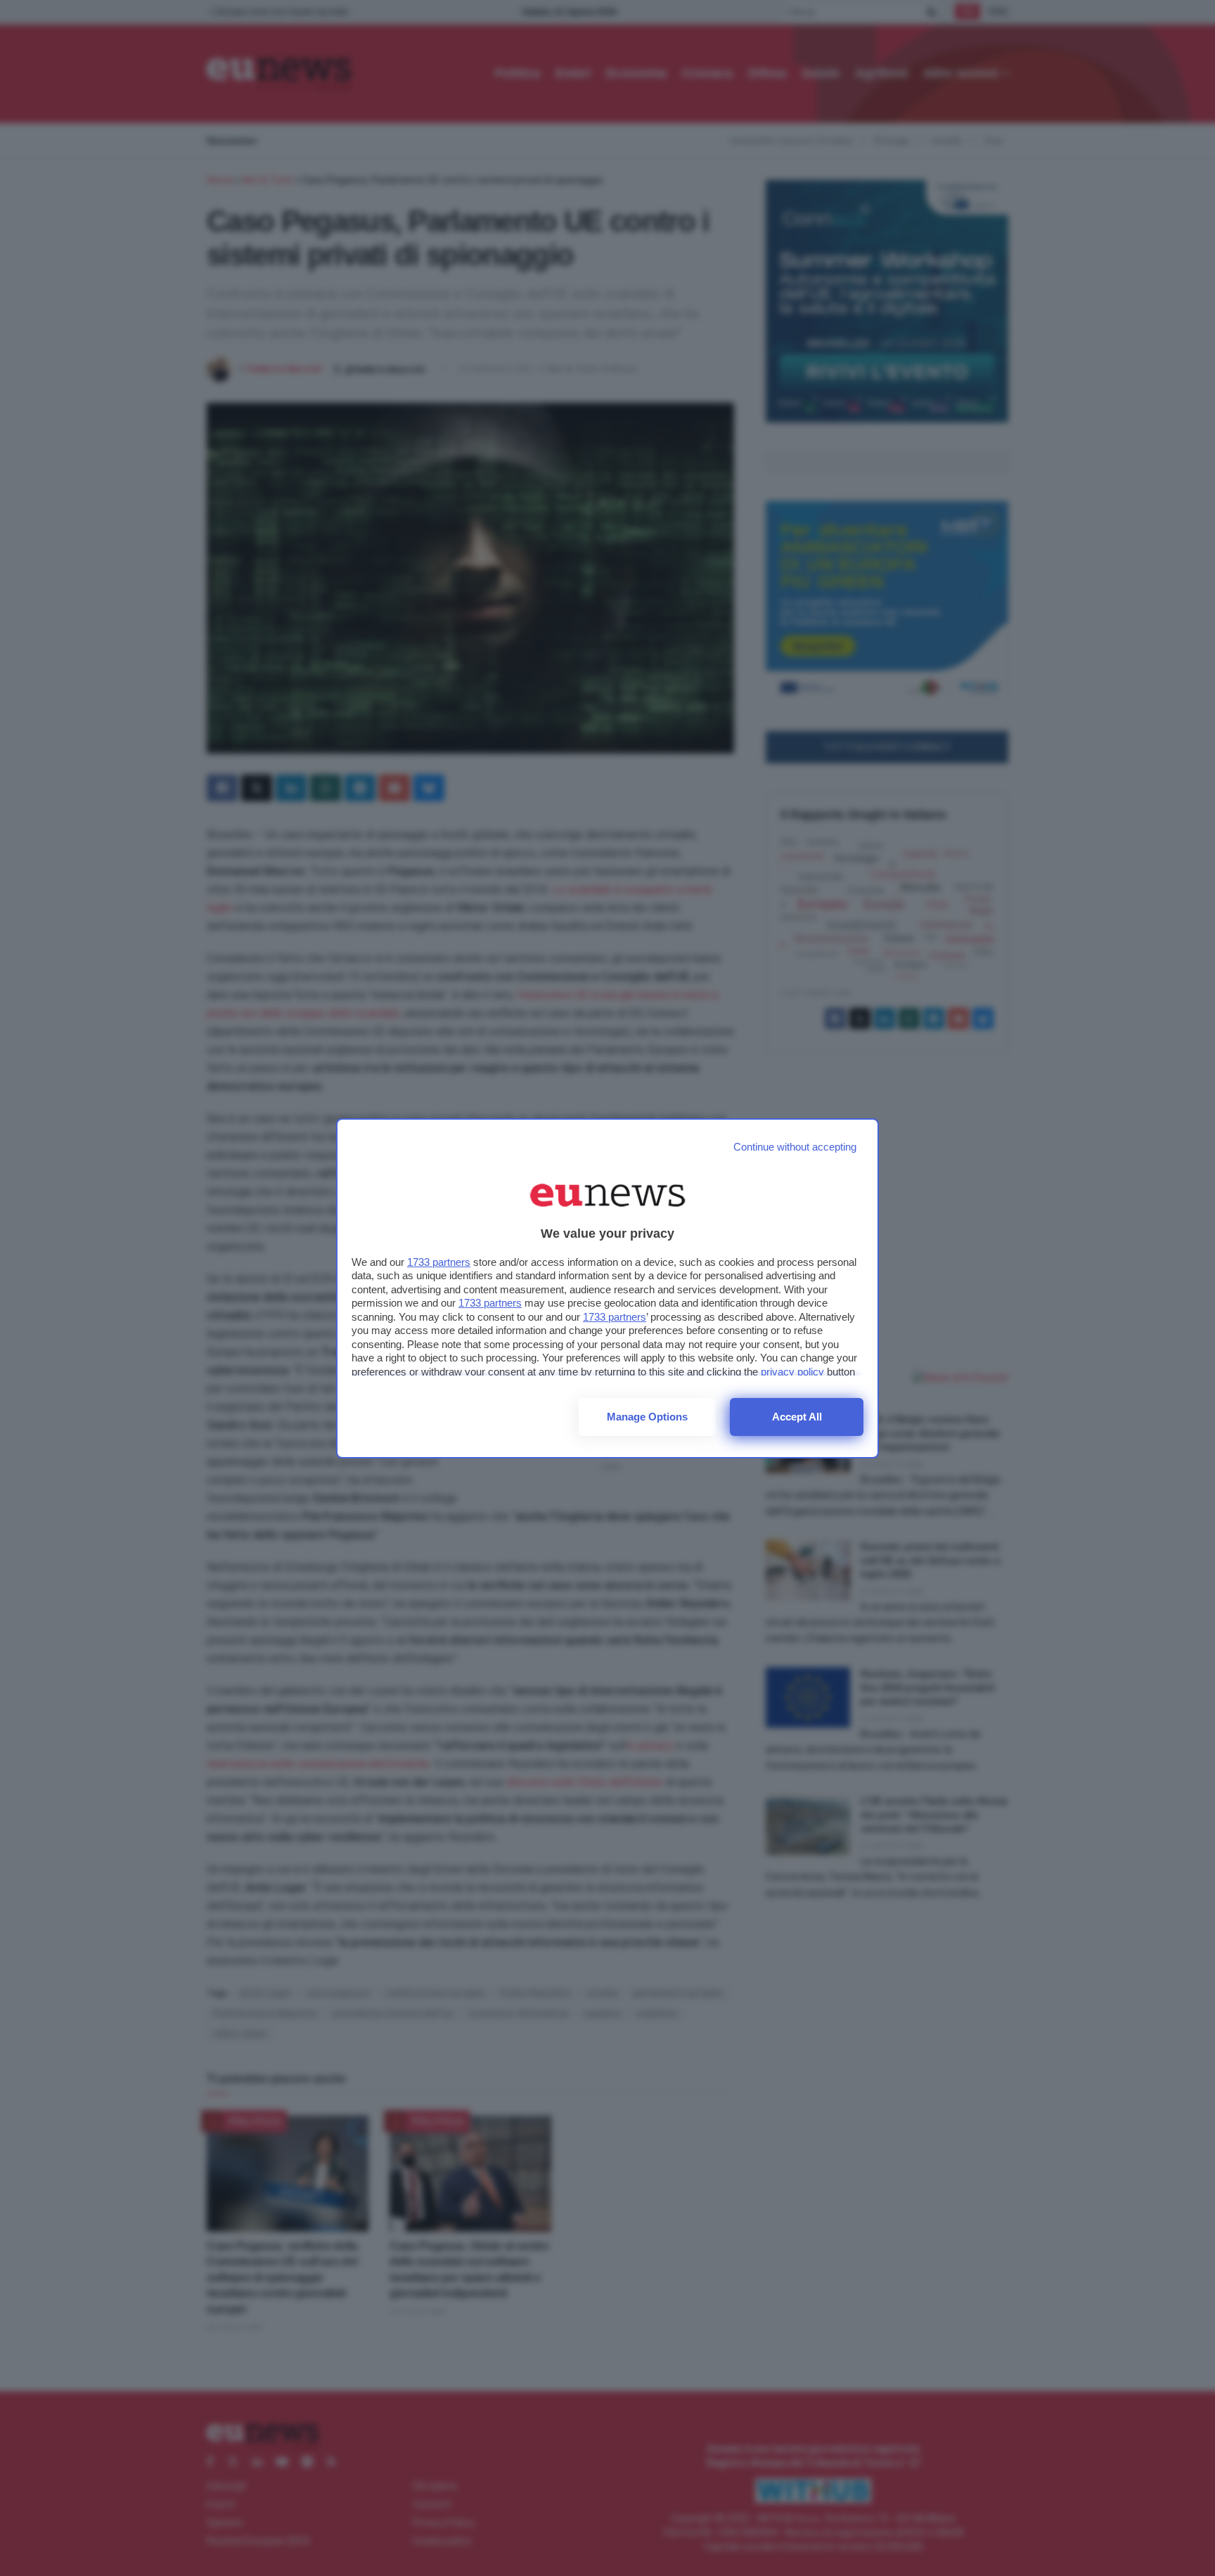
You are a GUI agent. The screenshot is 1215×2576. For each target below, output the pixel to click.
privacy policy (792, 1372)
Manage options (647, 1417)
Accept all (797, 1417)
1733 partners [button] (439, 1262)
